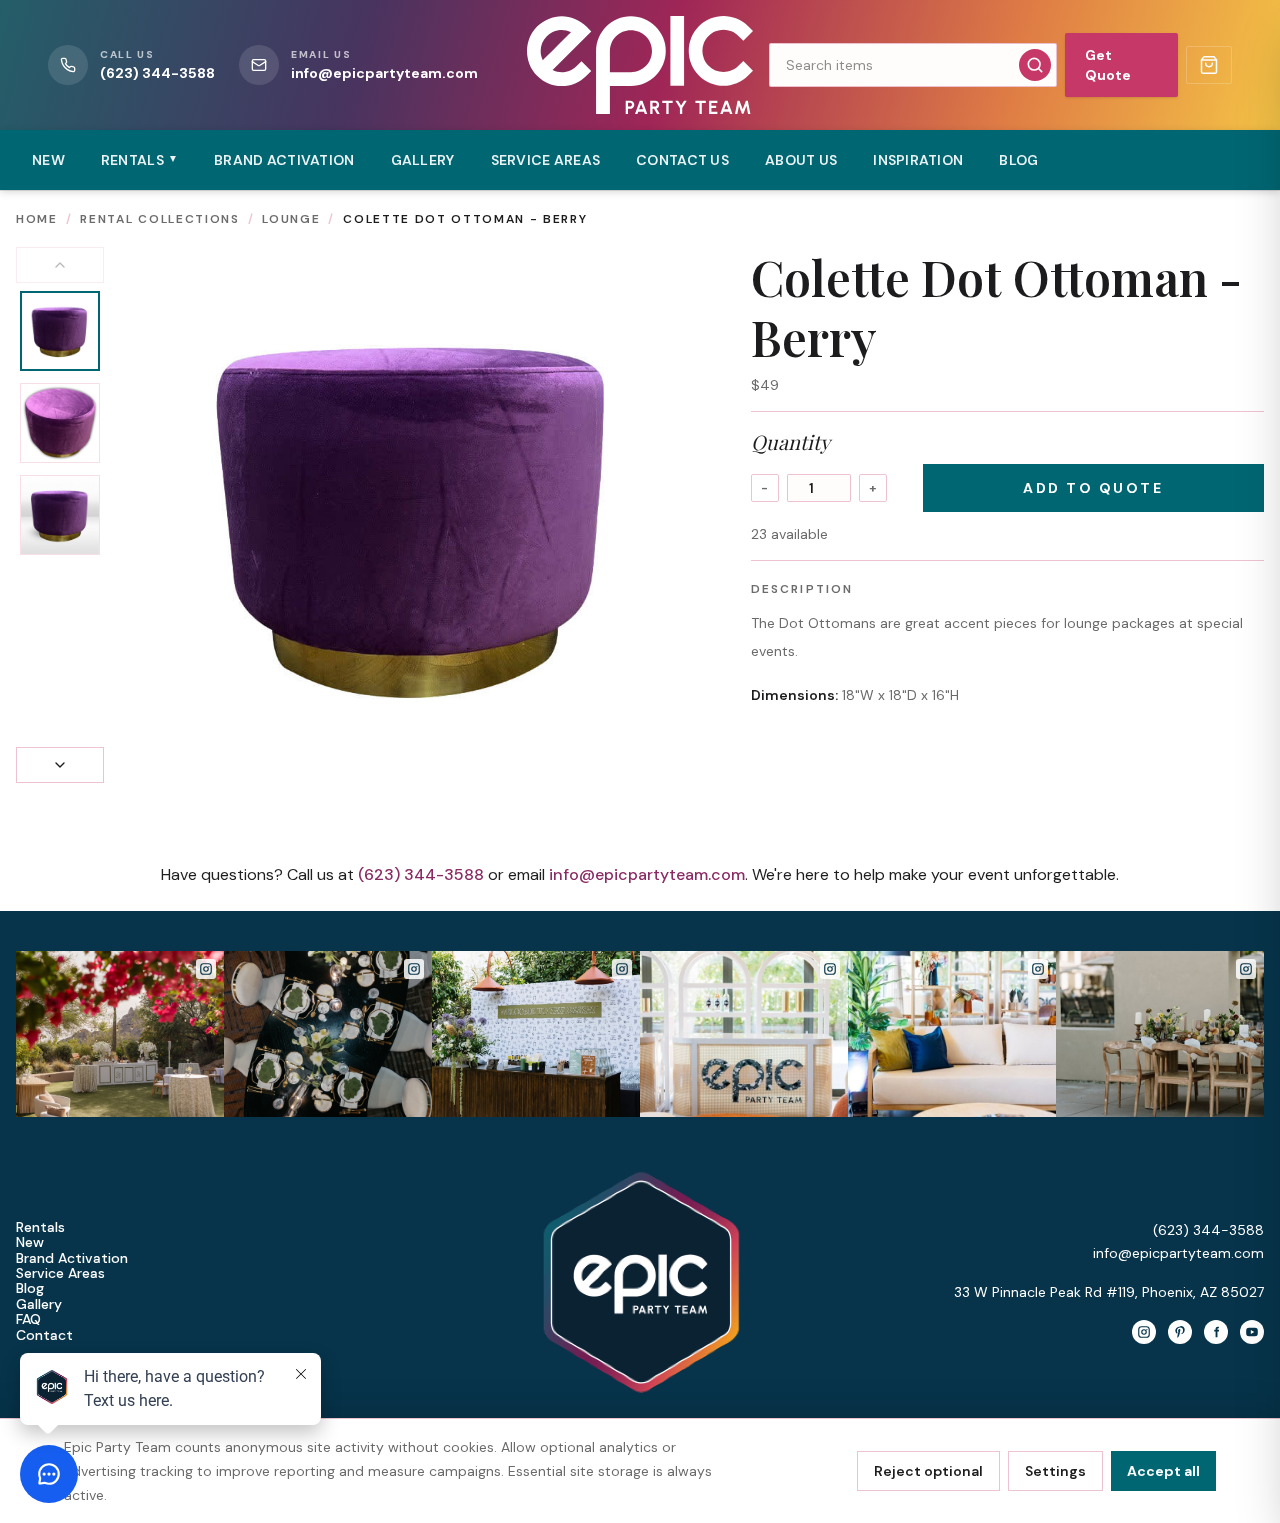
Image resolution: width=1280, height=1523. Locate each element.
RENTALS (139, 160)
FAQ (28, 1319)
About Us (801, 160)
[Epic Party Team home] (639, 65)
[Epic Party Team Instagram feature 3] (1160, 1034)
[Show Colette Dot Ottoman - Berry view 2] (60, 423)
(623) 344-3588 (421, 874)
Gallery (423, 160)
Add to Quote (1093, 488)
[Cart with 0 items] (1209, 65)
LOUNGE (291, 219)
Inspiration (918, 160)
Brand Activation (284, 160)
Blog (1018, 160)
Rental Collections (159, 219)
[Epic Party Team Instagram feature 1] (744, 1034)
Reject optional (928, 1471)
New (48, 160)
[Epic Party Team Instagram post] (120, 1034)
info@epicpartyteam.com (647, 874)
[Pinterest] (1180, 1332)
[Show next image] (60, 765)
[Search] (1035, 65)
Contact (44, 1335)
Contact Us (682, 160)
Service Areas (546, 160)
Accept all (1163, 1471)
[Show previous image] (60, 265)
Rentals (40, 1227)
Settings (1055, 1471)
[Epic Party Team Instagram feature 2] (952, 1034)
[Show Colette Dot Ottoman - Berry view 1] (60, 331)
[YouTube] (1252, 1332)
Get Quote (1108, 65)
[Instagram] (1144, 1332)
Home (37, 219)
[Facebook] (1216, 1332)
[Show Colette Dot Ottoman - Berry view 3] (60, 515)
